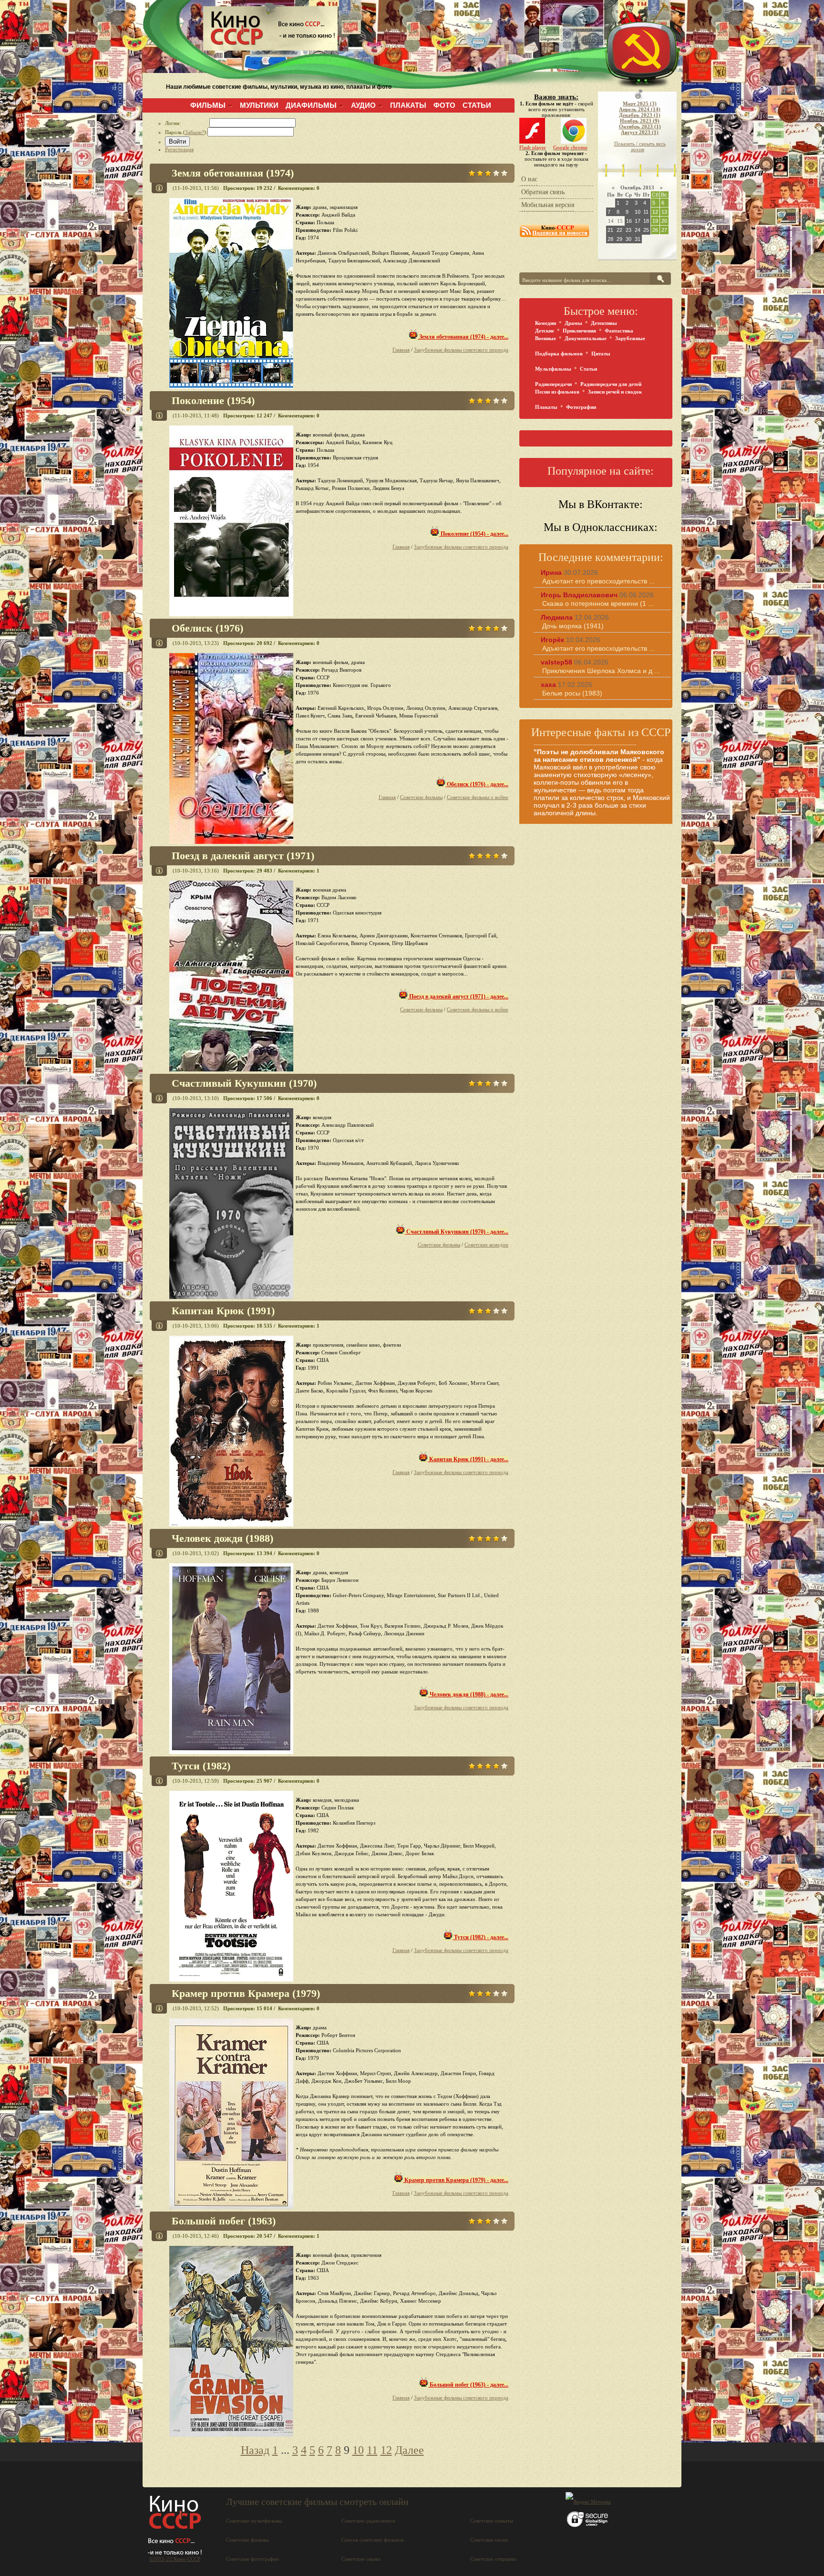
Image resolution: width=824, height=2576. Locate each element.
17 (638, 221)
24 (638, 230)
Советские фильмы (421, 797)
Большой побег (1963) (224, 2221)
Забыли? (195, 132)
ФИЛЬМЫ (208, 105)
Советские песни (489, 2540)
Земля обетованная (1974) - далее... (463, 337)
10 (358, 2450)
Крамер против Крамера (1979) (246, 1993)
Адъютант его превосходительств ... (598, 581)
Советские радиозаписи (368, 2521)
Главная (401, 350)
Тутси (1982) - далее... (480, 1937)
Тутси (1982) (201, 1766)
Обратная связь (543, 192)
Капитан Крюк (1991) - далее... (468, 1459)
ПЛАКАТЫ (408, 105)
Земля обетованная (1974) (233, 173)
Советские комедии (486, 1245)
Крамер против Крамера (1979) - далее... (456, 2180)
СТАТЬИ (477, 105)
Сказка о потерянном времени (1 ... (598, 603)
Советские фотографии (252, 2559)
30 (628, 239)
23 (628, 230)
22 (619, 230)
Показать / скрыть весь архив (640, 146)
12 (386, 2450)
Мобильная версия (548, 205)
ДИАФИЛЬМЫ (311, 105)
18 (646, 221)
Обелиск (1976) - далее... (477, 784)
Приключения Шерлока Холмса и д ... (601, 671)
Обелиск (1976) (207, 628)
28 (610, 239)
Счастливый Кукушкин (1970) (244, 1083)
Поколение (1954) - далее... (474, 534)
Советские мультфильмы (254, 2521)
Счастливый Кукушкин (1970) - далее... (457, 1232)
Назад (255, 2450)
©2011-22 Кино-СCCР (175, 2559)
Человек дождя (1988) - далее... (468, 1694)
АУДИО (363, 105)
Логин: (187, 123)
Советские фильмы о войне (478, 797)
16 (629, 221)
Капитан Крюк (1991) (223, 1311)
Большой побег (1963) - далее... (468, 2385)
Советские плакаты (492, 2521)
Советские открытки (493, 2559)
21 (610, 230)
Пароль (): (186, 132)
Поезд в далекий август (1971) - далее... (458, 997)
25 (646, 230)
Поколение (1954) (213, 400)
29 (619, 239)
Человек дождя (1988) (222, 1538)
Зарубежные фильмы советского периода (461, 350)
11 (372, 2450)
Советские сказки (361, 2559)
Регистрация (179, 149)
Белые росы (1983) (572, 693)
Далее (409, 2450)
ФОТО (444, 105)
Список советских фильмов (372, 2540)
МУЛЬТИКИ (259, 105)
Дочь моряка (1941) (573, 626)
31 (638, 239)
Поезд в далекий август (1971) (243, 856)
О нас (529, 179)
